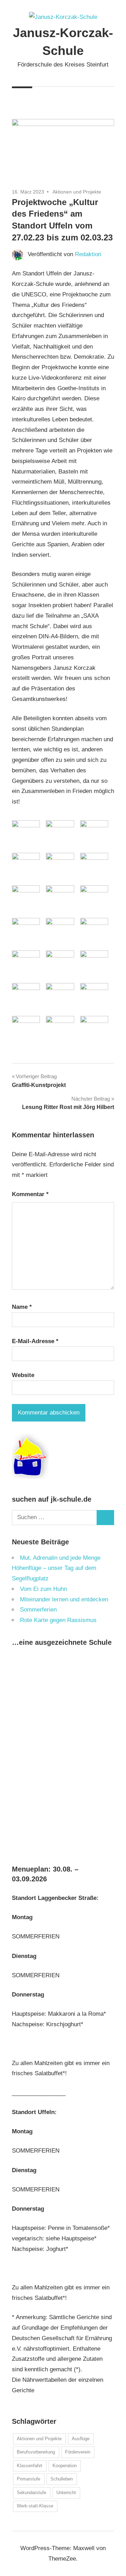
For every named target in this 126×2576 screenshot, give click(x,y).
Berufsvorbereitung (36, 2452)
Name (22, 1307)
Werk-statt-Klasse (35, 2506)
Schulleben (62, 2479)
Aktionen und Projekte (77, 192)
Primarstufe (29, 2479)
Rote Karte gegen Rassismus (58, 1620)
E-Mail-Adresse (35, 1341)
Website (23, 1375)
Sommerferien (38, 1610)
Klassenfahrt (30, 2466)
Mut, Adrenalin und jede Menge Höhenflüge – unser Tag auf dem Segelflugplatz (56, 1568)
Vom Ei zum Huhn (43, 1589)
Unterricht (66, 2493)
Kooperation (65, 2466)
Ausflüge (81, 2439)
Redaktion (88, 254)
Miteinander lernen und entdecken (64, 1599)
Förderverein (78, 2452)
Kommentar (30, 1194)
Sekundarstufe (31, 2493)
